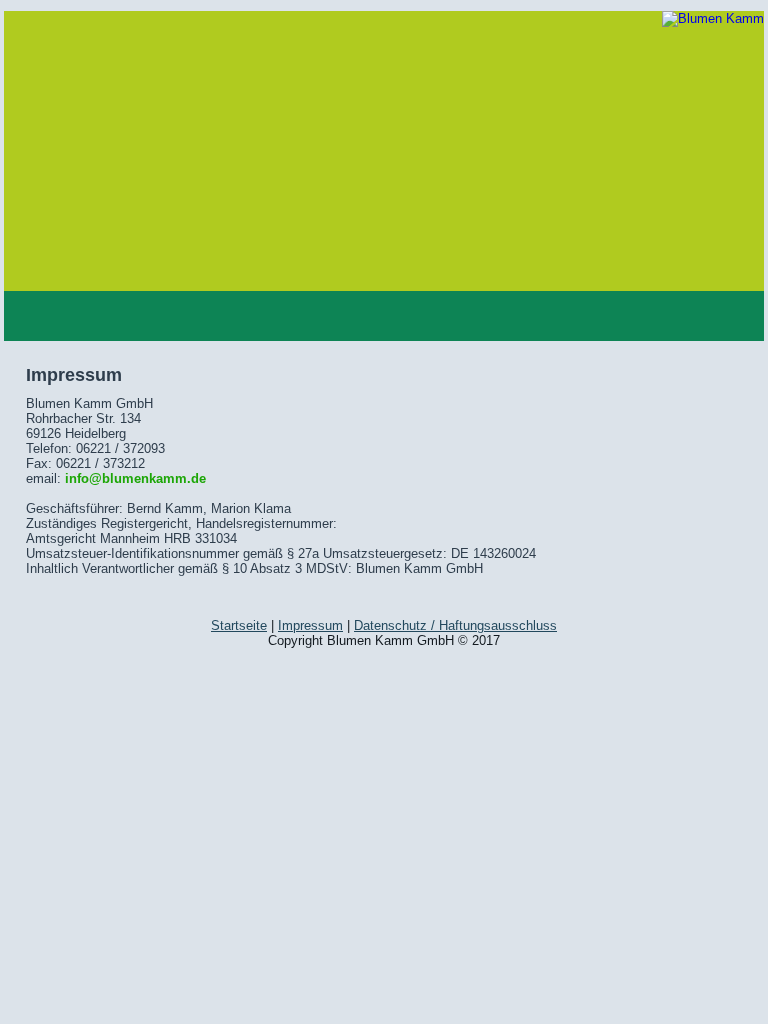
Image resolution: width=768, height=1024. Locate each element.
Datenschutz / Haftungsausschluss (455, 625)
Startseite (239, 625)
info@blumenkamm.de (135, 478)
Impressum (310, 625)
